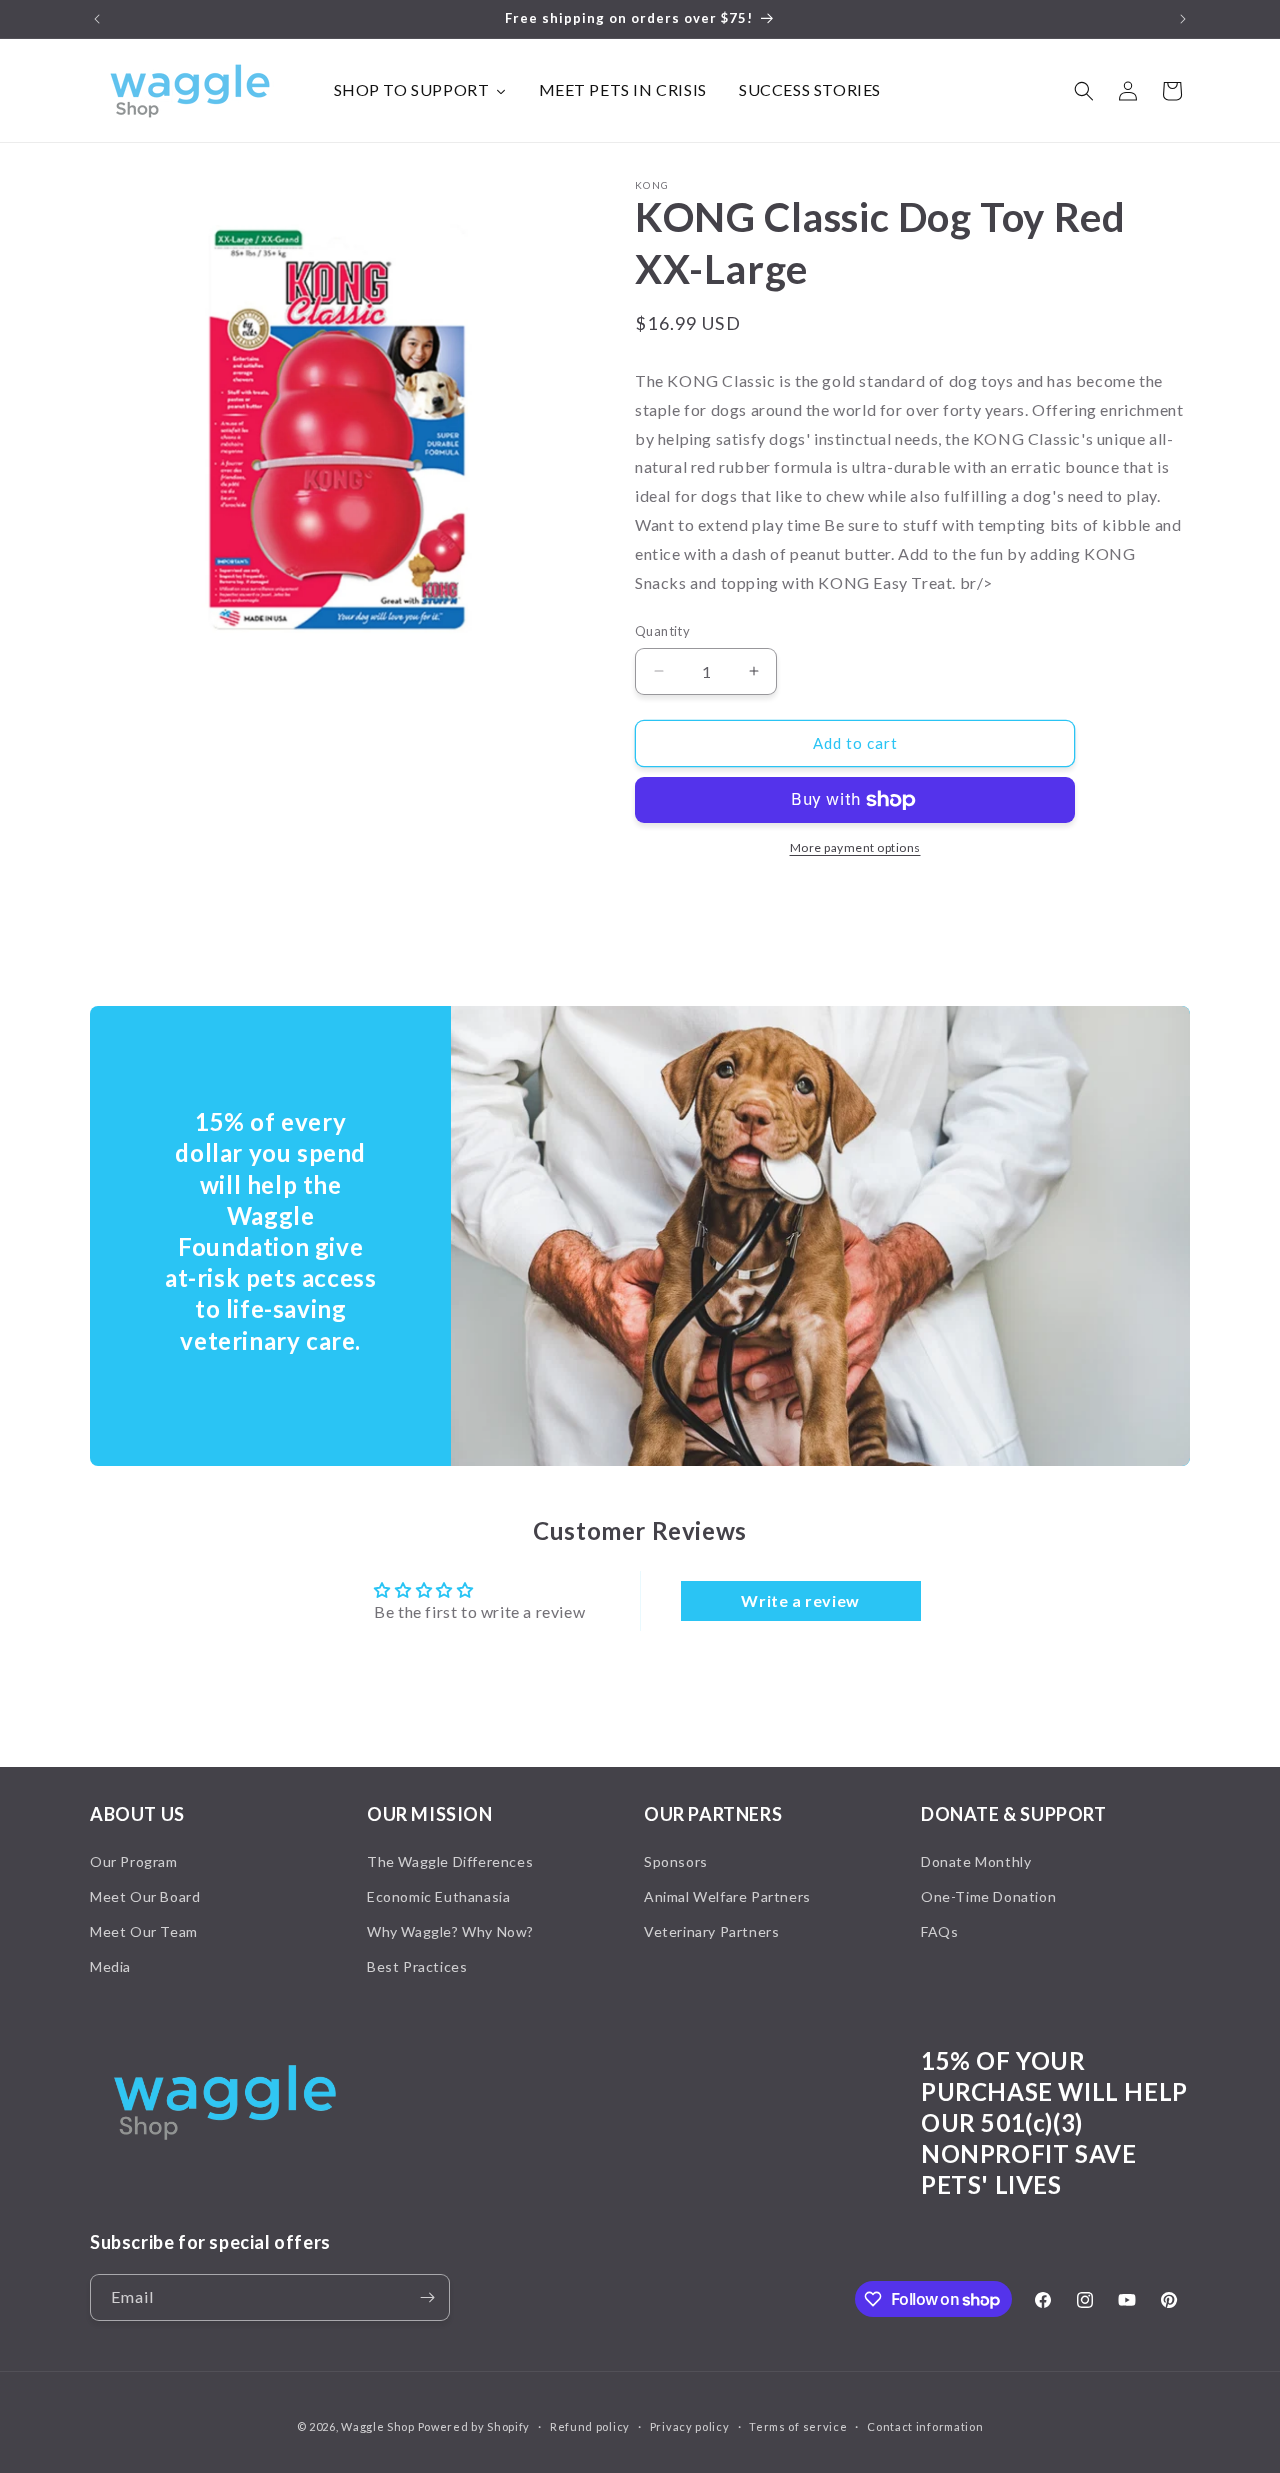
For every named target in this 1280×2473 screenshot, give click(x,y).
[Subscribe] (427, 2297)
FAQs (939, 1931)
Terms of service (798, 2426)
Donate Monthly (976, 1861)
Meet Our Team (144, 1931)
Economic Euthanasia (438, 1896)
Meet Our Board (145, 1896)
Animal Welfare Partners (727, 1896)
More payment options (855, 847)
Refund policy (590, 2426)
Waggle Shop (378, 2426)
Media (110, 1966)
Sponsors (676, 1861)
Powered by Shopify (474, 2426)
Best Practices (417, 1966)
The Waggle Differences (450, 1861)
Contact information (925, 2426)
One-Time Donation (988, 1896)
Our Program (134, 1861)
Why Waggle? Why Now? (450, 1931)
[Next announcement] (1183, 19)
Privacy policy (690, 2426)
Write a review (800, 1600)
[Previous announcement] (97, 19)
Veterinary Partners (711, 1931)
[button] (1084, 91)
